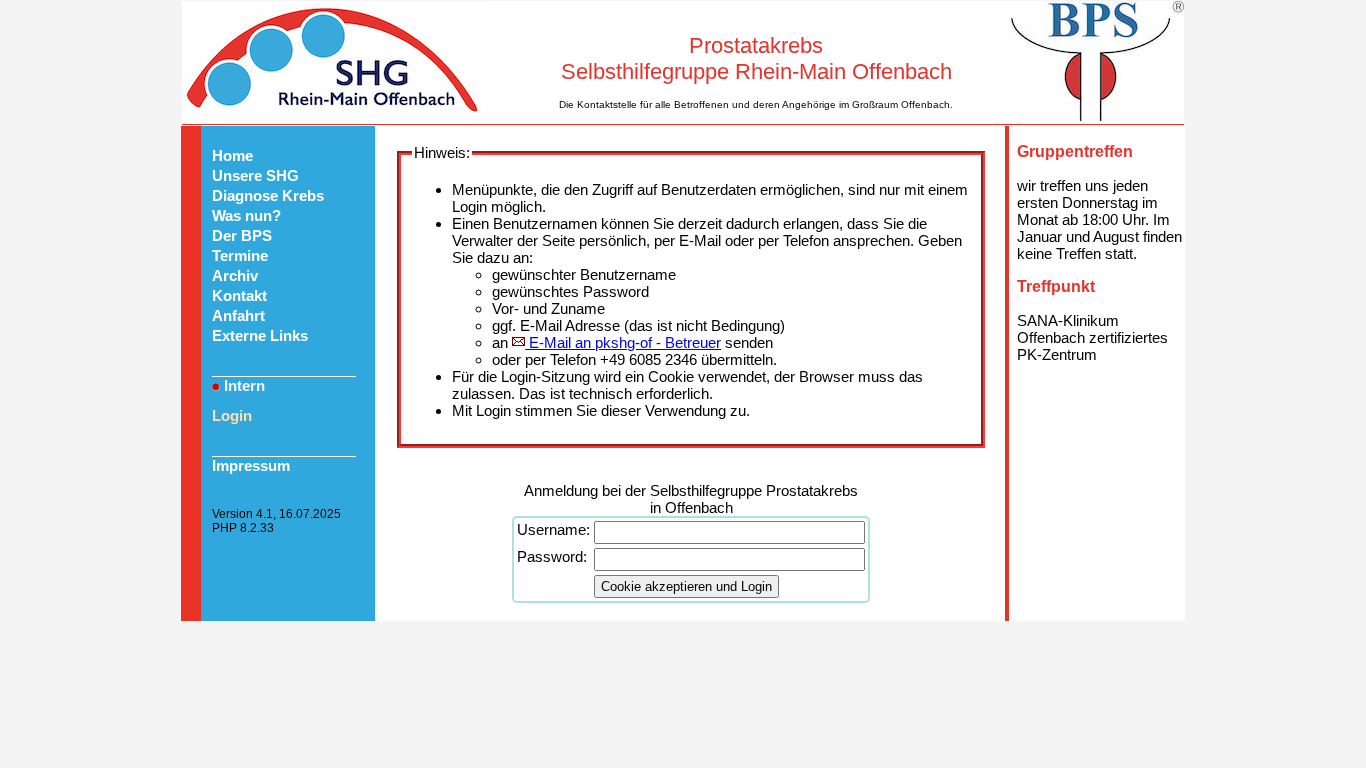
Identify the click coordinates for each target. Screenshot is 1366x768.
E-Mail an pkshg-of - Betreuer (623, 342)
